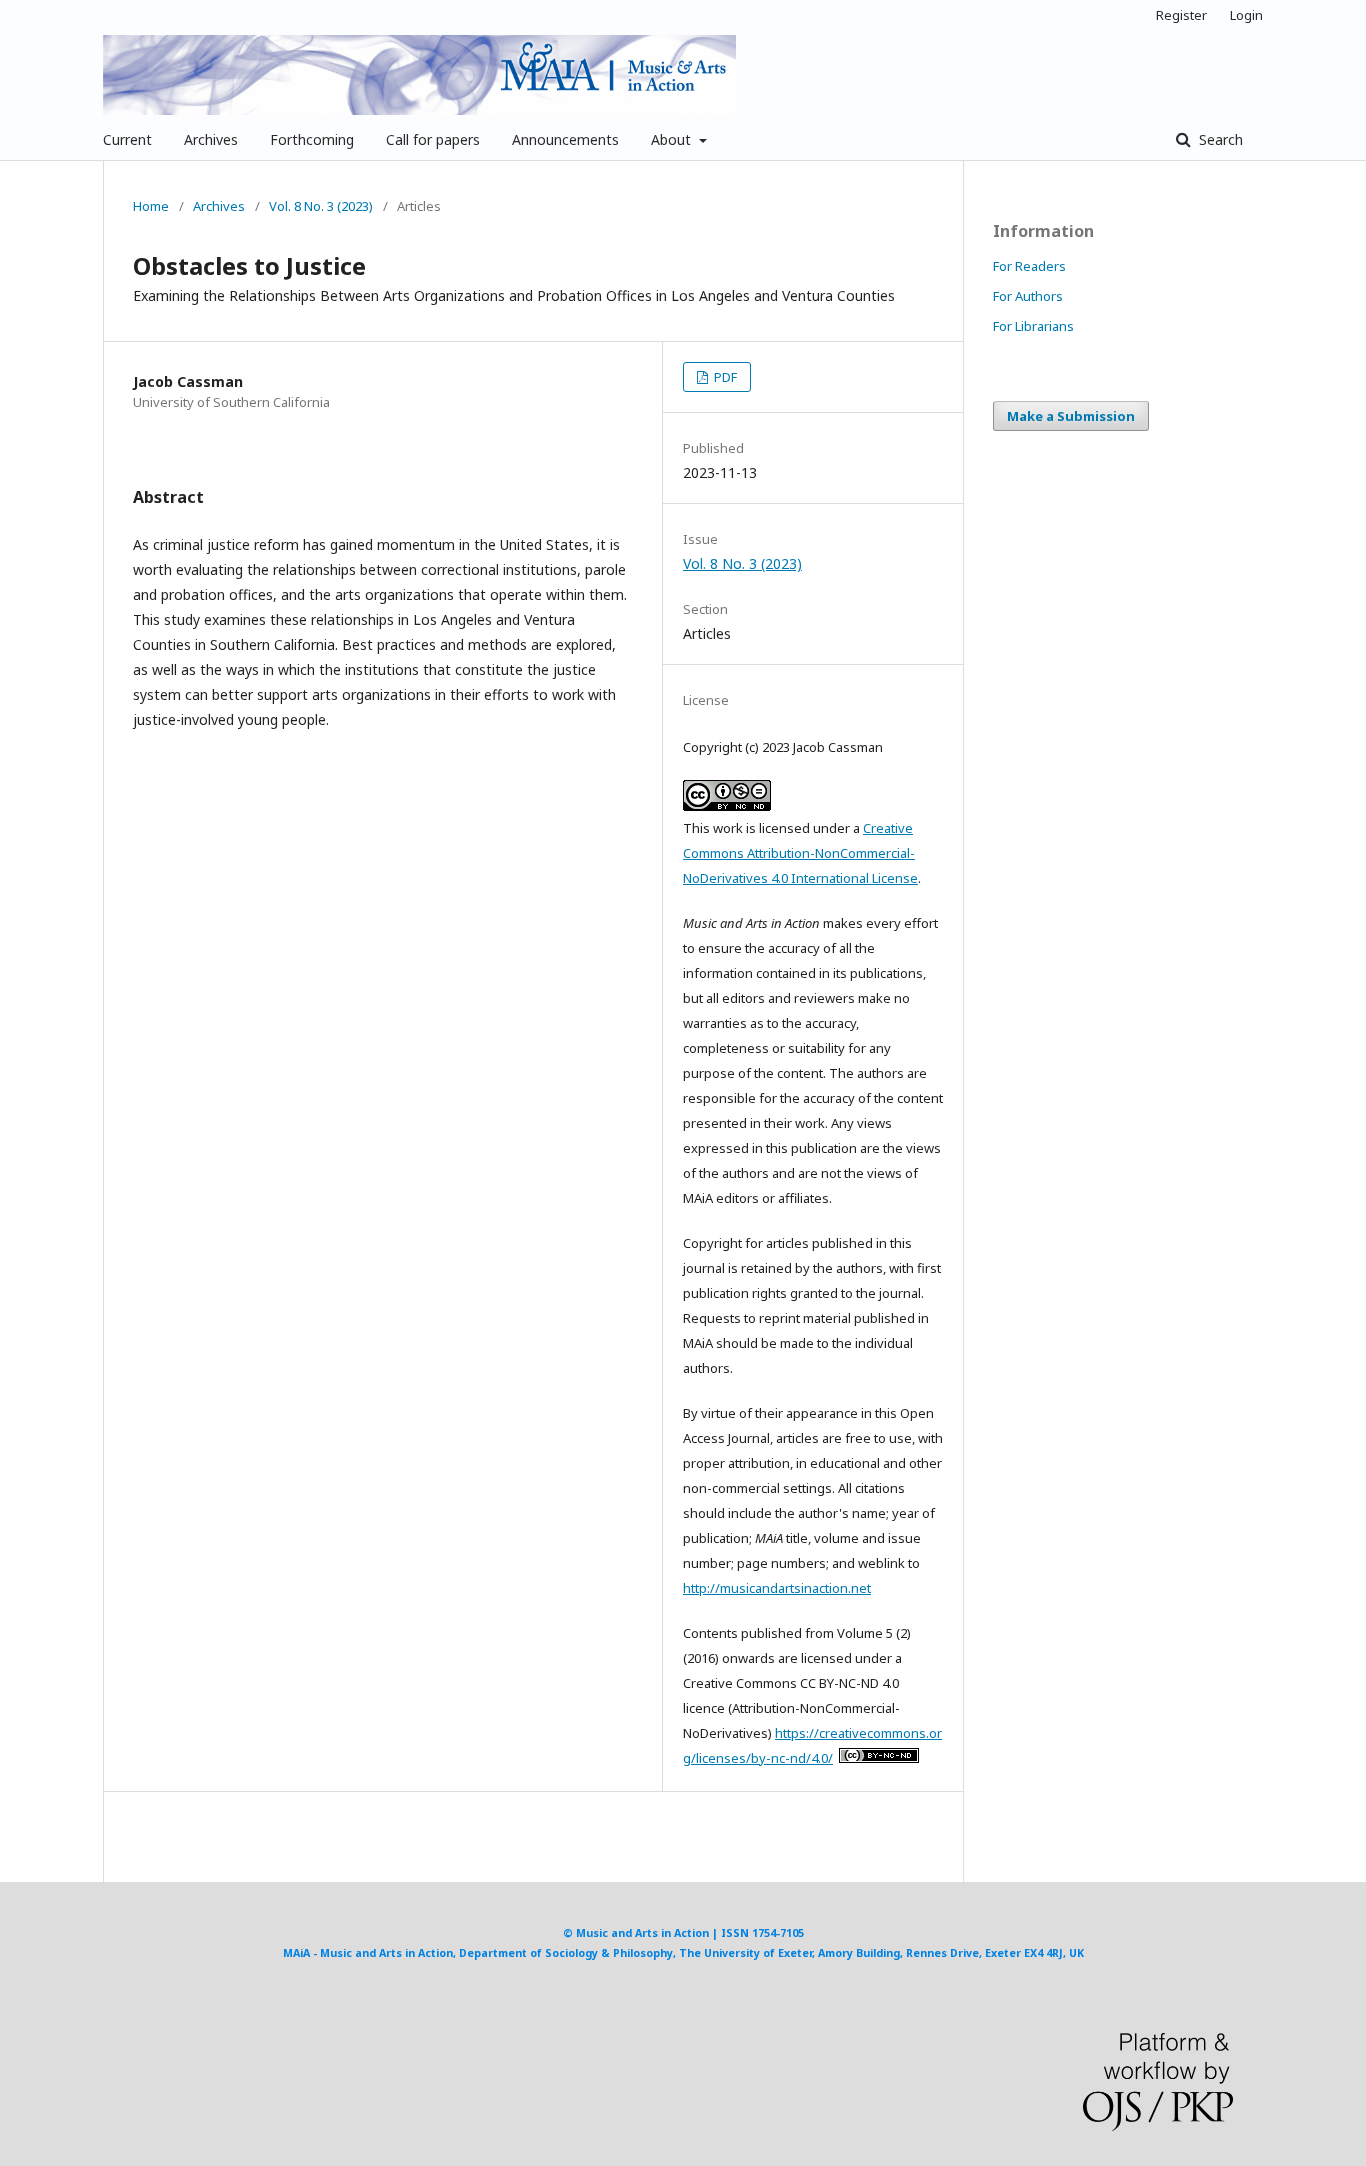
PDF (724, 377)
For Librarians (1033, 326)
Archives (211, 139)
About (673, 139)
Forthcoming (312, 139)
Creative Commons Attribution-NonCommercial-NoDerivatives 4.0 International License (800, 853)
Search (1219, 139)
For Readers (1029, 266)
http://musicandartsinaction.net (777, 1588)
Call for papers (433, 139)
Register (1181, 15)
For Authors (1028, 296)
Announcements (565, 139)
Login (1246, 15)
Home (151, 206)
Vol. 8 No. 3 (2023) (321, 206)
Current (127, 139)
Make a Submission (1071, 416)
